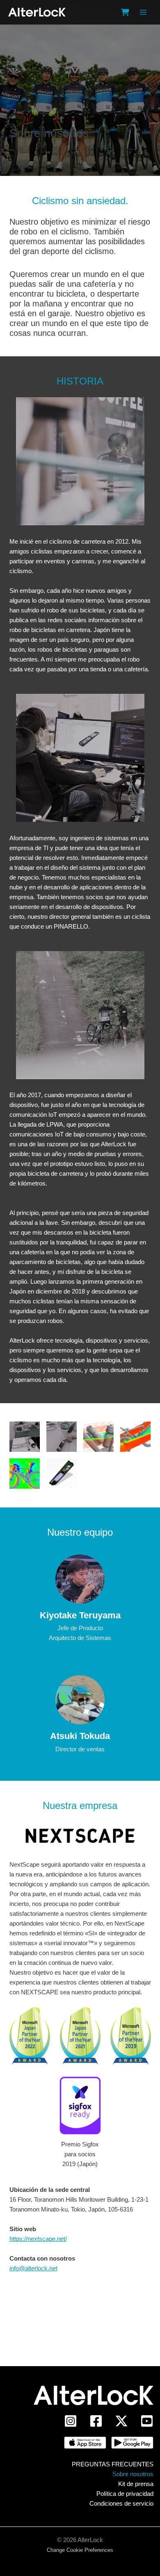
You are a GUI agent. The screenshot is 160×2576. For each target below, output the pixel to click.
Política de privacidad (125, 2494)
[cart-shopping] (125, 12)
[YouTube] (147, 2421)
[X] (121, 2421)
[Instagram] (71, 2421)
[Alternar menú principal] (143, 12)
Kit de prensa (136, 2484)
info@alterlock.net (33, 2268)
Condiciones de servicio (121, 2503)
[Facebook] (96, 2421)
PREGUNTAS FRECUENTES (113, 2464)
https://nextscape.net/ (38, 2239)
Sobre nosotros (133, 2474)
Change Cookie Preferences (80, 2550)
